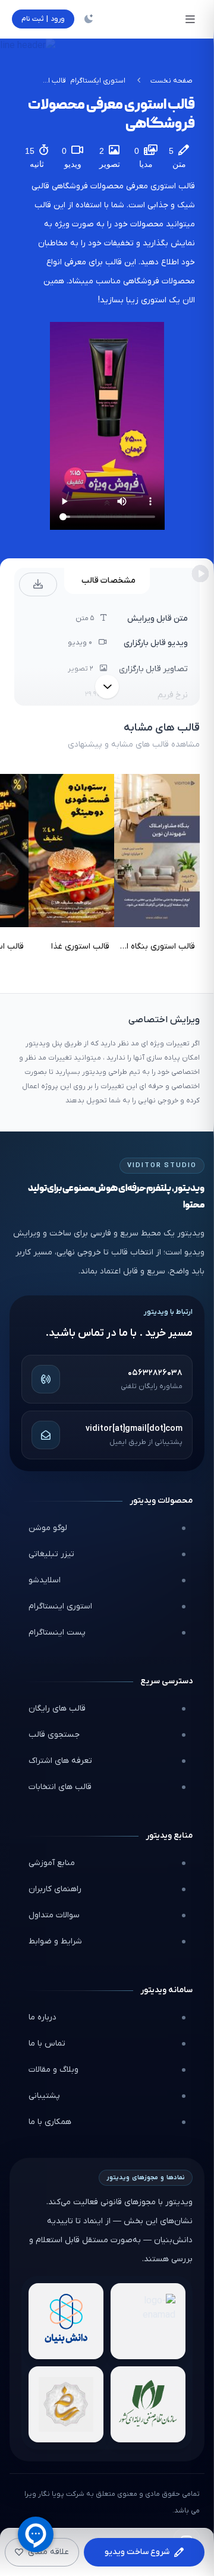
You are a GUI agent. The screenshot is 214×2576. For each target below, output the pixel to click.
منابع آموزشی (52, 1863)
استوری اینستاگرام (60, 1606)
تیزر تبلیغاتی (51, 1554)
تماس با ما (47, 2044)
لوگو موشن (48, 1528)
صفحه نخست (171, 81)
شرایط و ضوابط (55, 1941)
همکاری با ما (50, 2122)
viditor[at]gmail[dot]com (134, 1429)
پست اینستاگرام (57, 1632)
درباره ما (43, 2017)
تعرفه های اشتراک (60, 1761)
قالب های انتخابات (60, 1787)
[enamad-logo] (148, 2321)
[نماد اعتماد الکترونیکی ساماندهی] (66, 2404)
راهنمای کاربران (55, 1889)
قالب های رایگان (57, 1709)
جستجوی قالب (54, 1735)
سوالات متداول (54, 1915)
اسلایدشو (45, 1580)
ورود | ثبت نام (43, 19)
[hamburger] (190, 19)
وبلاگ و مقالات (53, 2070)
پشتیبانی (44, 2096)
